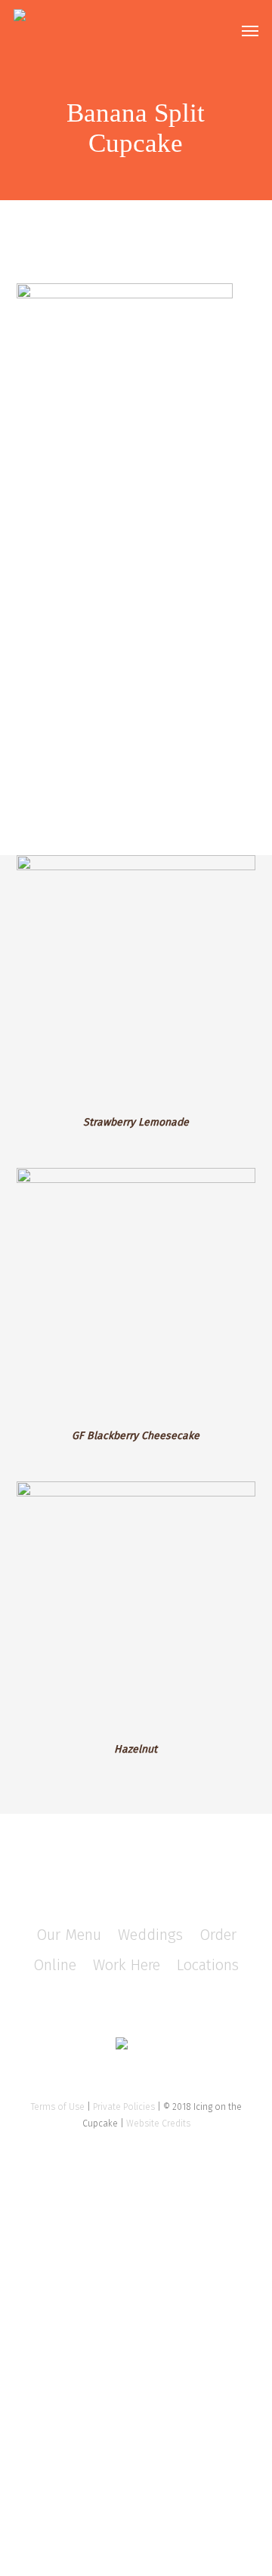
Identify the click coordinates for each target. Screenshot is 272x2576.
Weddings (150, 1935)
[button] (250, 30)
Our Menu (69, 1935)
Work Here (127, 1965)
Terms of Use (58, 2107)
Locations (208, 1965)
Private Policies (124, 2107)
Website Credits (158, 2124)
